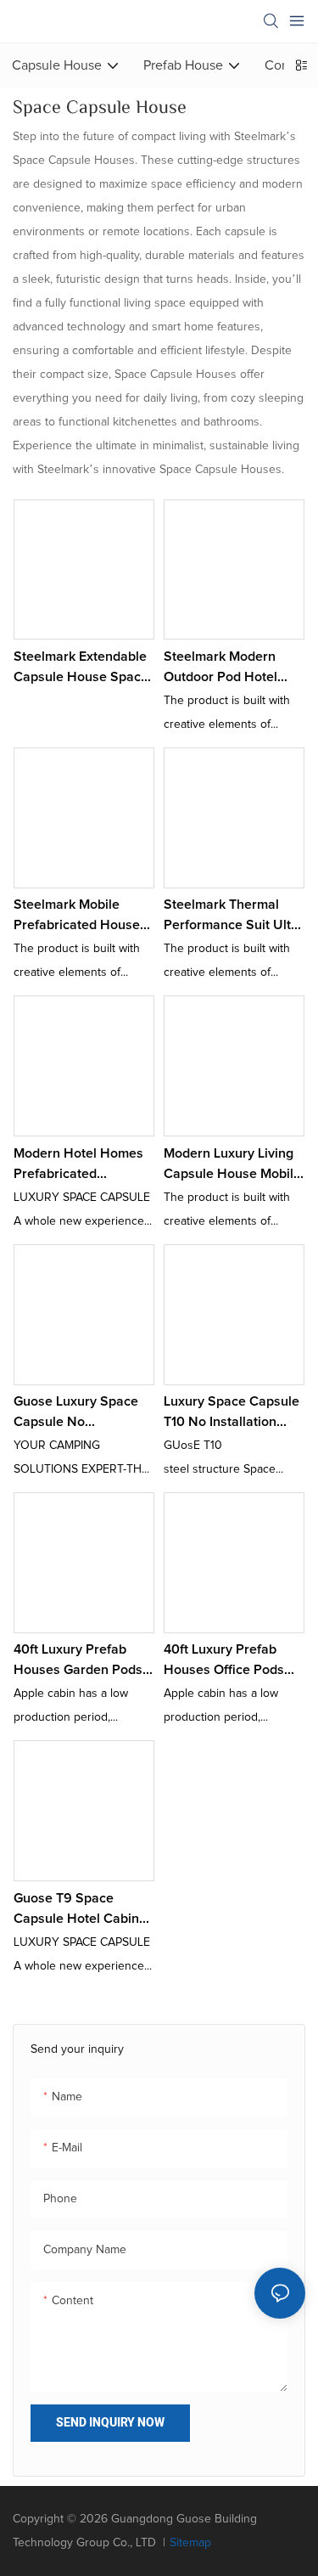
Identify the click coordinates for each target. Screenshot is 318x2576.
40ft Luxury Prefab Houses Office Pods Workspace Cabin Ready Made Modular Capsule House (228, 1661)
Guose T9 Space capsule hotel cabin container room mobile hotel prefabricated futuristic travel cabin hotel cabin (82, 1910)
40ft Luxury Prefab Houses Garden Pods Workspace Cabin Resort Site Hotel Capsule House (78, 1661)
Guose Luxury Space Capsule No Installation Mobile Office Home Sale (76, 1413)
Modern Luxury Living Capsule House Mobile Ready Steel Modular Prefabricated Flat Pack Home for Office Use (232, 1165)
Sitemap (190, 2543)
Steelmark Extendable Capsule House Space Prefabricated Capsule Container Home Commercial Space (82, 668)
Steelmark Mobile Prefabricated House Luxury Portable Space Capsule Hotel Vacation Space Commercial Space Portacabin (82, 916)
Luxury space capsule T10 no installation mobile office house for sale (232, 1413)
